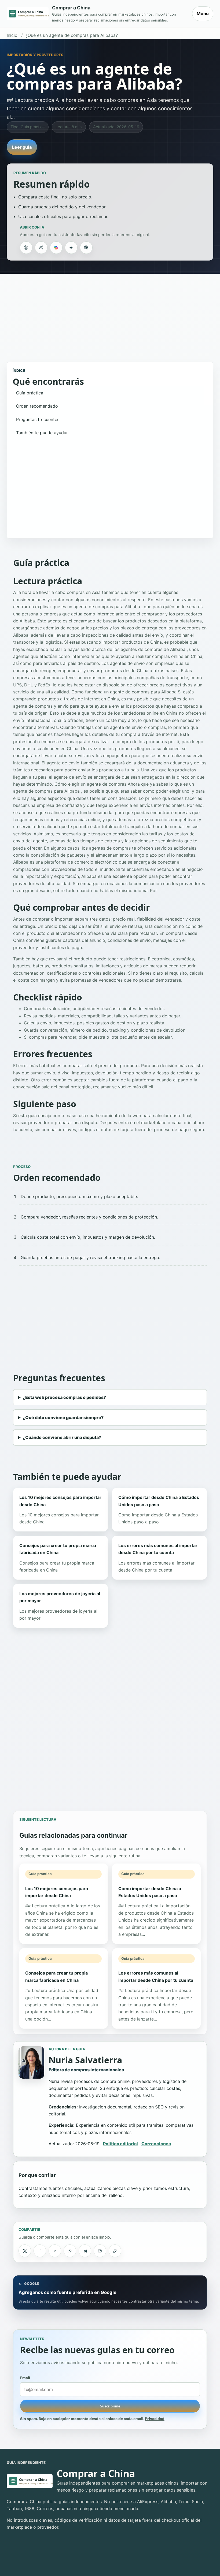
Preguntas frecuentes (38, 419)
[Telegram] (85, 2251)
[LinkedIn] (55, 2251)
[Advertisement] (110, 315)
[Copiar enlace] (115, 2251)
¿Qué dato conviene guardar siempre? (63, 1417)
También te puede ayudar (42, 433)
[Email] (100, 2251)
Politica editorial (120, 2144)
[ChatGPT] (26, 248)
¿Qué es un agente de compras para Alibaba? (72, 35)
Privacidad (155, 2419)
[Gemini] (71, 248)
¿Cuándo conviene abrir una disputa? (62, 1437)
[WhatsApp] (70, 2251)
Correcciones (156, 2144)
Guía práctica (30, 393)
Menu (203, 13)
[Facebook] (40, 2251)
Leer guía (22, 147)
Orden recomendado (37, 406)
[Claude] (86, 248)
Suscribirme (110, 2406)
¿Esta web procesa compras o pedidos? (64, 1397)
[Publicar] (25, 2251)
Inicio (12, 35)
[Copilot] (56, 248)
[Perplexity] (41, 248)
